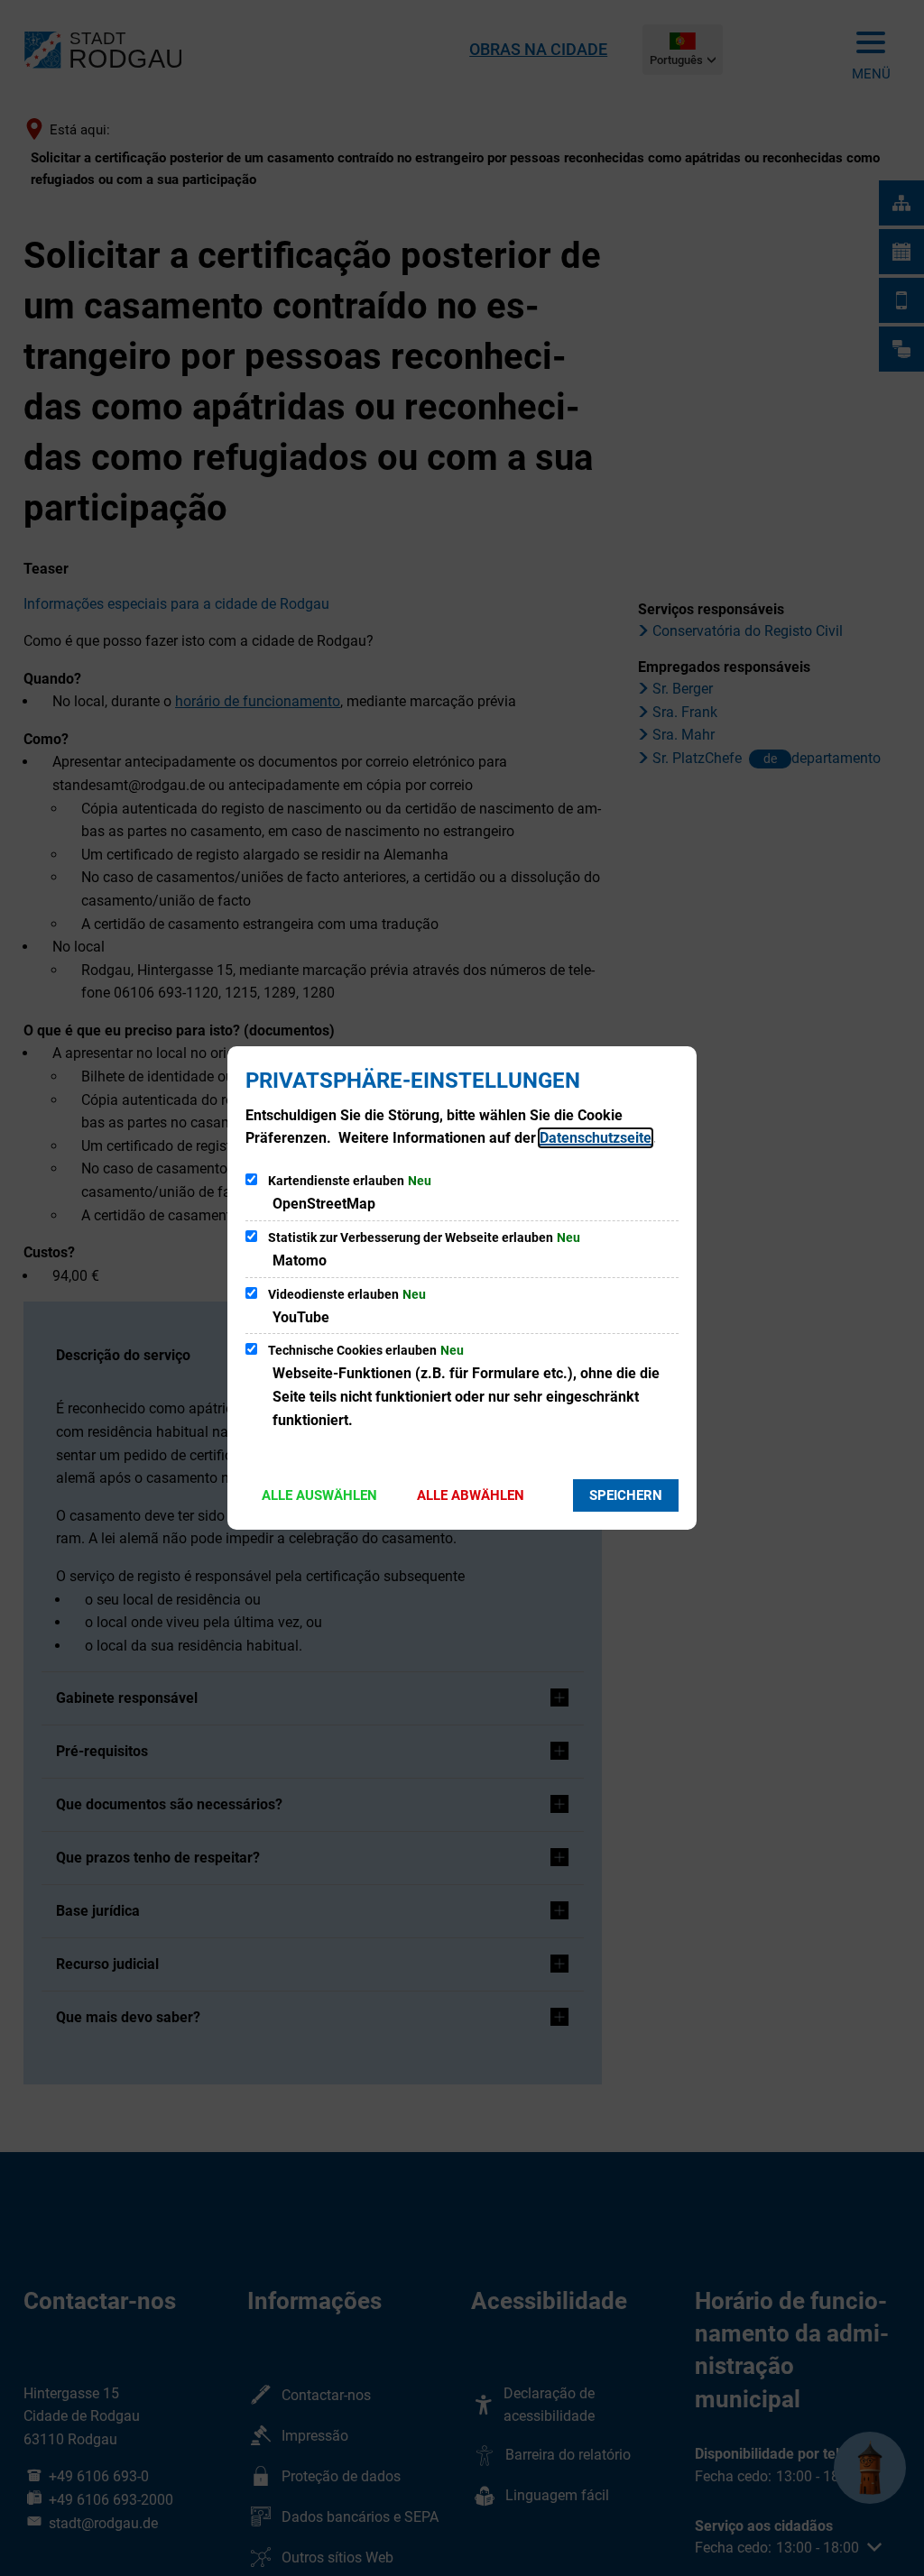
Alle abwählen (471, 1495)
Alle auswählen (319, 1495)
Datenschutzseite (596, 1138)
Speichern (626, 1495)
